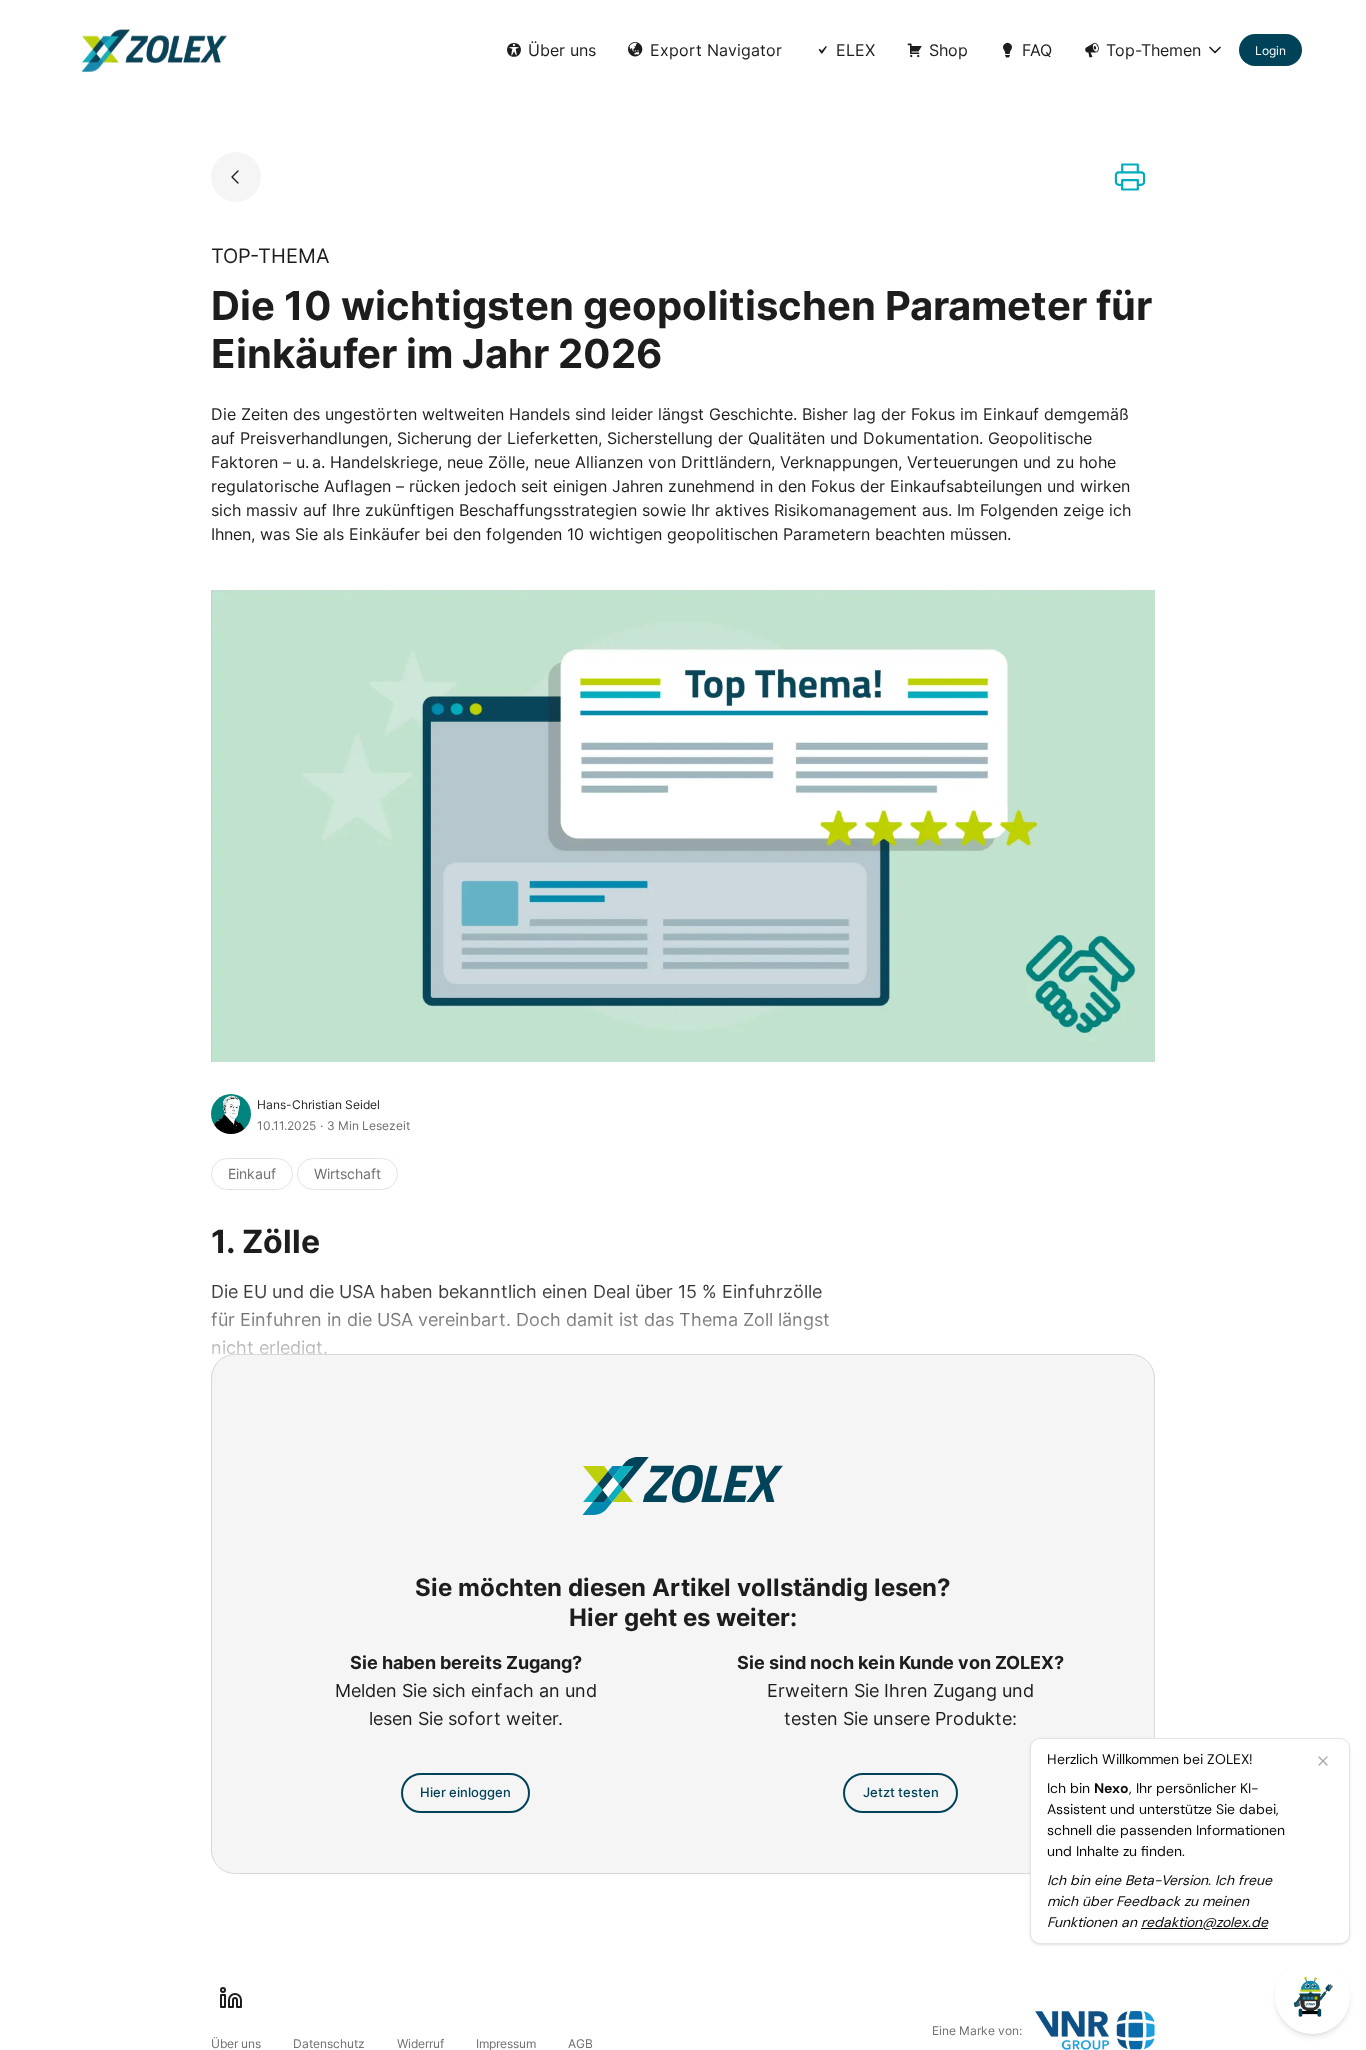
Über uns (562, 50)
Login (1270, 50)
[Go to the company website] (1095, 2030)
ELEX (855, 50)
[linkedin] (231, 1998)
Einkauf (252, 1173)
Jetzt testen (901, 1792)
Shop (948, 50)
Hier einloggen (465, 1792)
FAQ (1037, 50)
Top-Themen (1153, 50)
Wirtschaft (347, 1173)
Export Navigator (716, 50)
